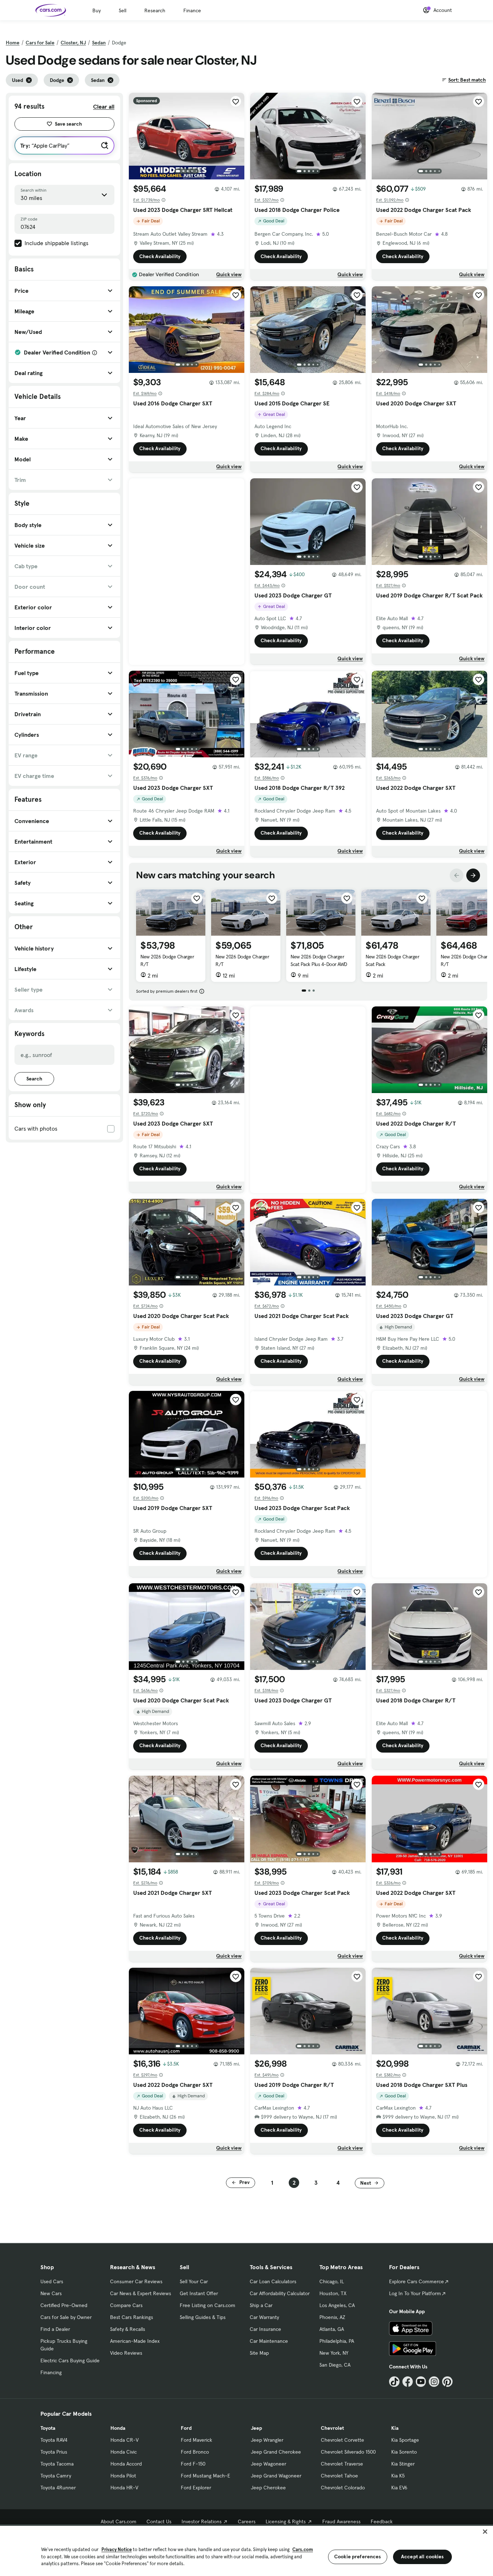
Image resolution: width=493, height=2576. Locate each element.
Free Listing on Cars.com (208, 2305)
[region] (247, 2550)
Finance (192, 10)
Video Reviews (126, 2353)
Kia (395, 2428)
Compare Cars (126, 2305)
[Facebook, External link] (408, 2382)
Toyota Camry (56, 2476)
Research (155, 10)
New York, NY (334, 2353)
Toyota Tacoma (57, 2464)
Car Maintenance (269, 2341)
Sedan (99, 43)
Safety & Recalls (128, 2329)
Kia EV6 (399, 2488)
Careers (247, 2521)
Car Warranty (264, 2317)
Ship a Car (261, 2305)
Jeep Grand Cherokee (276, 2452)
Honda (118, 2428)
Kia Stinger (403, 2464)
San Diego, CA (335, 2365)
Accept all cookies (422, 2557)
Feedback (382, 2521)
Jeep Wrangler (267, 2440)
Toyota (48, 2428)
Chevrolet (332, 2428)
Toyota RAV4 (54, 2440)
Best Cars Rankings (132, 2317)
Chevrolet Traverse (342, 2464)
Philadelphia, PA (337, 2341)
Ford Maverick (197, 2440)
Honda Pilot (123, 2476)
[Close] (485, 2532)
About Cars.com (119, 2521)
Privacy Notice (117, 2549)
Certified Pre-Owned (64, 2305)
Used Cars (52, 2281)
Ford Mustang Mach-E (206, 2476)
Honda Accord (126, 2464)
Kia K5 (398, 2476)
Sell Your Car (194, 2281)
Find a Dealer (55, 2329)
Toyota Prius (54, 2452)
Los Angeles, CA (337, 2305)
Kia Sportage (405, 2440)
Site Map (259, 2353)
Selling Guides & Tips (203, 2317)
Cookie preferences (358, 2557)
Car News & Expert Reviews (141, 2293)
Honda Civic (124, 2452)
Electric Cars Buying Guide (70, 2360)
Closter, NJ (73, 43)
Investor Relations (202, 2521)
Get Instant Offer (199, 2293)
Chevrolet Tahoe (339, 2476)
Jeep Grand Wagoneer (276, 2476)
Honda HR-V (124, 2488)
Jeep (256, 2428)
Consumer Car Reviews (136, 2281)
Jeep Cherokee (268, 2488)
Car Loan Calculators (273, 2281)
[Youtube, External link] (421, 2382)
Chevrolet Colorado (343, 2488)
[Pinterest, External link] (447, 2382)
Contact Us (159, 2521)
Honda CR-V (125, 2440)
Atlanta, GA (332, 2329)
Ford (186, 2428)
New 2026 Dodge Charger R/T (167, 960)
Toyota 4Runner (58, 2488)
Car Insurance (265, 2329)
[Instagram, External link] (434, 2382)
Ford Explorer (196, 2488)
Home (13, 43)
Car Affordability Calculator (280, 2293)
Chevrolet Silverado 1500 (348, 2452)
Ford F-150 (193, 2464)
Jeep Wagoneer (269, 2464)
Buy (97, 10)
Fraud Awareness (341, 2521)
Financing (51, 2372)
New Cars (51, 2293)
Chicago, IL (332, 2281)
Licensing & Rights (286, 2521)
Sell (123, 10)
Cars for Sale (40, 43)
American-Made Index (135, 2341)
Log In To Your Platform (415, 2293)
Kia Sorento (404, 2452)
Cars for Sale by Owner (66, 2317)
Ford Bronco (195, 2452)
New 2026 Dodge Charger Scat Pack (392, 960)
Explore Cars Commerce (416, 2281)
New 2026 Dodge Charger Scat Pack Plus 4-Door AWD (319, 960)
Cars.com (303, 2549)
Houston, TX (333, 2293)
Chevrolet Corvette (343, 2440)
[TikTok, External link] (394, 2382)
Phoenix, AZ (332, 2317)
